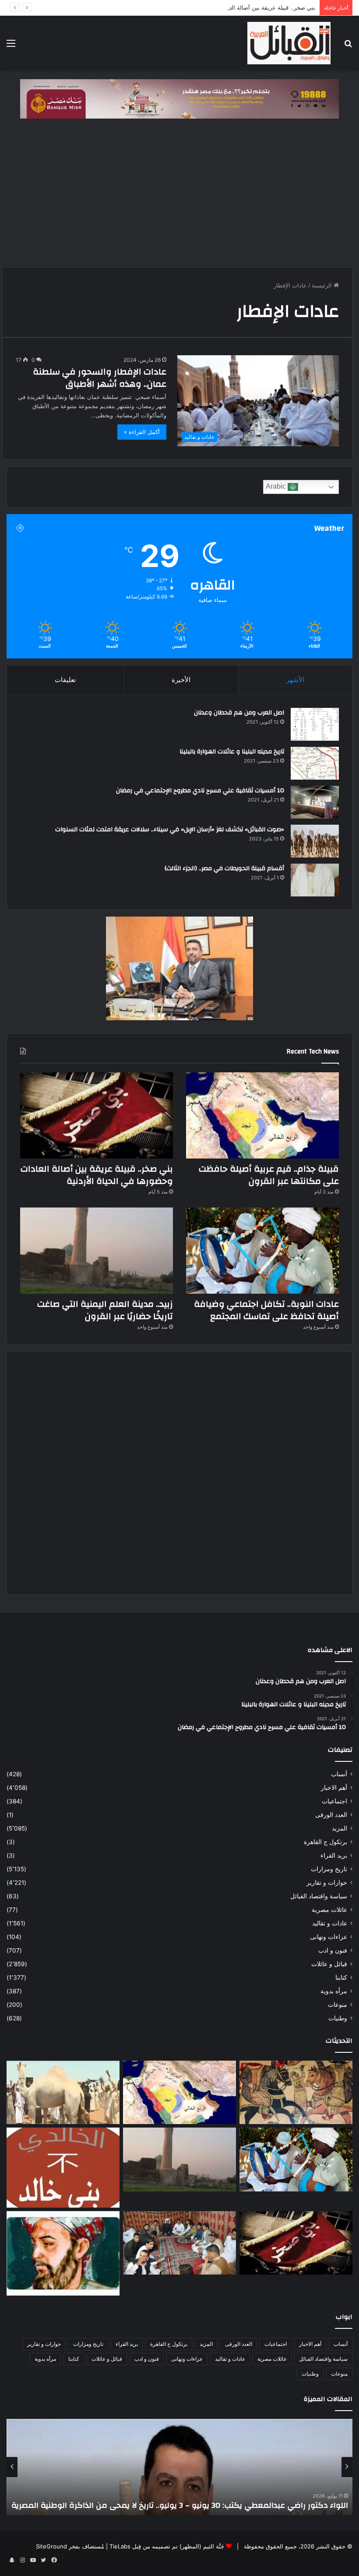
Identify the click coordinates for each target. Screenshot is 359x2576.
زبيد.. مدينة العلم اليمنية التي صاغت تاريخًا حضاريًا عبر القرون (105, 1310)
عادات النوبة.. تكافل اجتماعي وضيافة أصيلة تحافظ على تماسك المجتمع (266, 1310)
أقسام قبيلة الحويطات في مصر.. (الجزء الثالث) (224, 868)
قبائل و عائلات (329, 1964)
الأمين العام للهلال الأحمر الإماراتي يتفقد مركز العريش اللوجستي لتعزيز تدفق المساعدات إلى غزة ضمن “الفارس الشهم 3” (180, 2500)
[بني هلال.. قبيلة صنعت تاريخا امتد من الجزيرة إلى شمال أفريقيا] (296, 2093)
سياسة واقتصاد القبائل (319, 1896)
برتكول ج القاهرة (326, 1842)
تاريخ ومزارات (329, 1869)
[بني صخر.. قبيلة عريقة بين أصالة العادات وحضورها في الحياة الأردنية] (97, 1115)
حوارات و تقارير (327, 1883)
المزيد (340, 1828)
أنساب (339, 1774)
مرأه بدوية (334, 1991)
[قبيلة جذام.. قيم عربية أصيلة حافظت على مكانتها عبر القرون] (262, 1115)
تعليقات (65, 680)
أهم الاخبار (334, 1788)
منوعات (338, 2005)
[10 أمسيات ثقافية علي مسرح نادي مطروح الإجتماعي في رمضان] (315, 802)
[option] (179, 2467)
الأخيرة (181, 680)
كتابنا (341, 1977)
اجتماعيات (334, 1801)
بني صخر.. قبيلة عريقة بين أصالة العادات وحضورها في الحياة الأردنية (233, 7)
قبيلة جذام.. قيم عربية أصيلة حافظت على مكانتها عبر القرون (269, 1175)
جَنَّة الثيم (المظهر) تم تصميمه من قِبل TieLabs (167, 2546)
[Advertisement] (179, 197)
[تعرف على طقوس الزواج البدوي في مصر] (179, 2243)
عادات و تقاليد (330, 1923)
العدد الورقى (331, 1815)
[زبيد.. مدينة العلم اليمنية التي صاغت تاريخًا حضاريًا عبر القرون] (97, 1251)
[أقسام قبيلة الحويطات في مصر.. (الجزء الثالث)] (315, 880)
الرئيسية (323, 285)
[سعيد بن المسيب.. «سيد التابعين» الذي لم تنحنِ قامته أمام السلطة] (63, 2253)
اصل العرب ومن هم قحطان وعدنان (239, 713)
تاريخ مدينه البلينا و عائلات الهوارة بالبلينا (232, 752)
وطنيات (338, 2018)
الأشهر (295, 680)
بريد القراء (334, 1855)
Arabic (277, 487)
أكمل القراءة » (142, 432)
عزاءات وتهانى (329, 1937)
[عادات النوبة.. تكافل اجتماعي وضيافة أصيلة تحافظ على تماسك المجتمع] (262, 1251)
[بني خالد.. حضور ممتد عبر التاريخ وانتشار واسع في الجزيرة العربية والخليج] (63, 2167)
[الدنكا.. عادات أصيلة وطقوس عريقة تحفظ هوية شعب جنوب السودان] (63, 2093)
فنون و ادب (333, 1950)
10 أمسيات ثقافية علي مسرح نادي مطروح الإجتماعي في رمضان (200, 791)
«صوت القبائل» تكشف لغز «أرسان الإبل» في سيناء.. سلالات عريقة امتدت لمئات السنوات (170, 829)
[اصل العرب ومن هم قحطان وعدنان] (315, 724)
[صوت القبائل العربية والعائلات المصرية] (289, 43)
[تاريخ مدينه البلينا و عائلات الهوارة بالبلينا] (315, 763)
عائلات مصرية (329, 1910)
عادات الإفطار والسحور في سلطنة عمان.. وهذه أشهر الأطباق (100, 378)
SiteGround (51, 2546)
